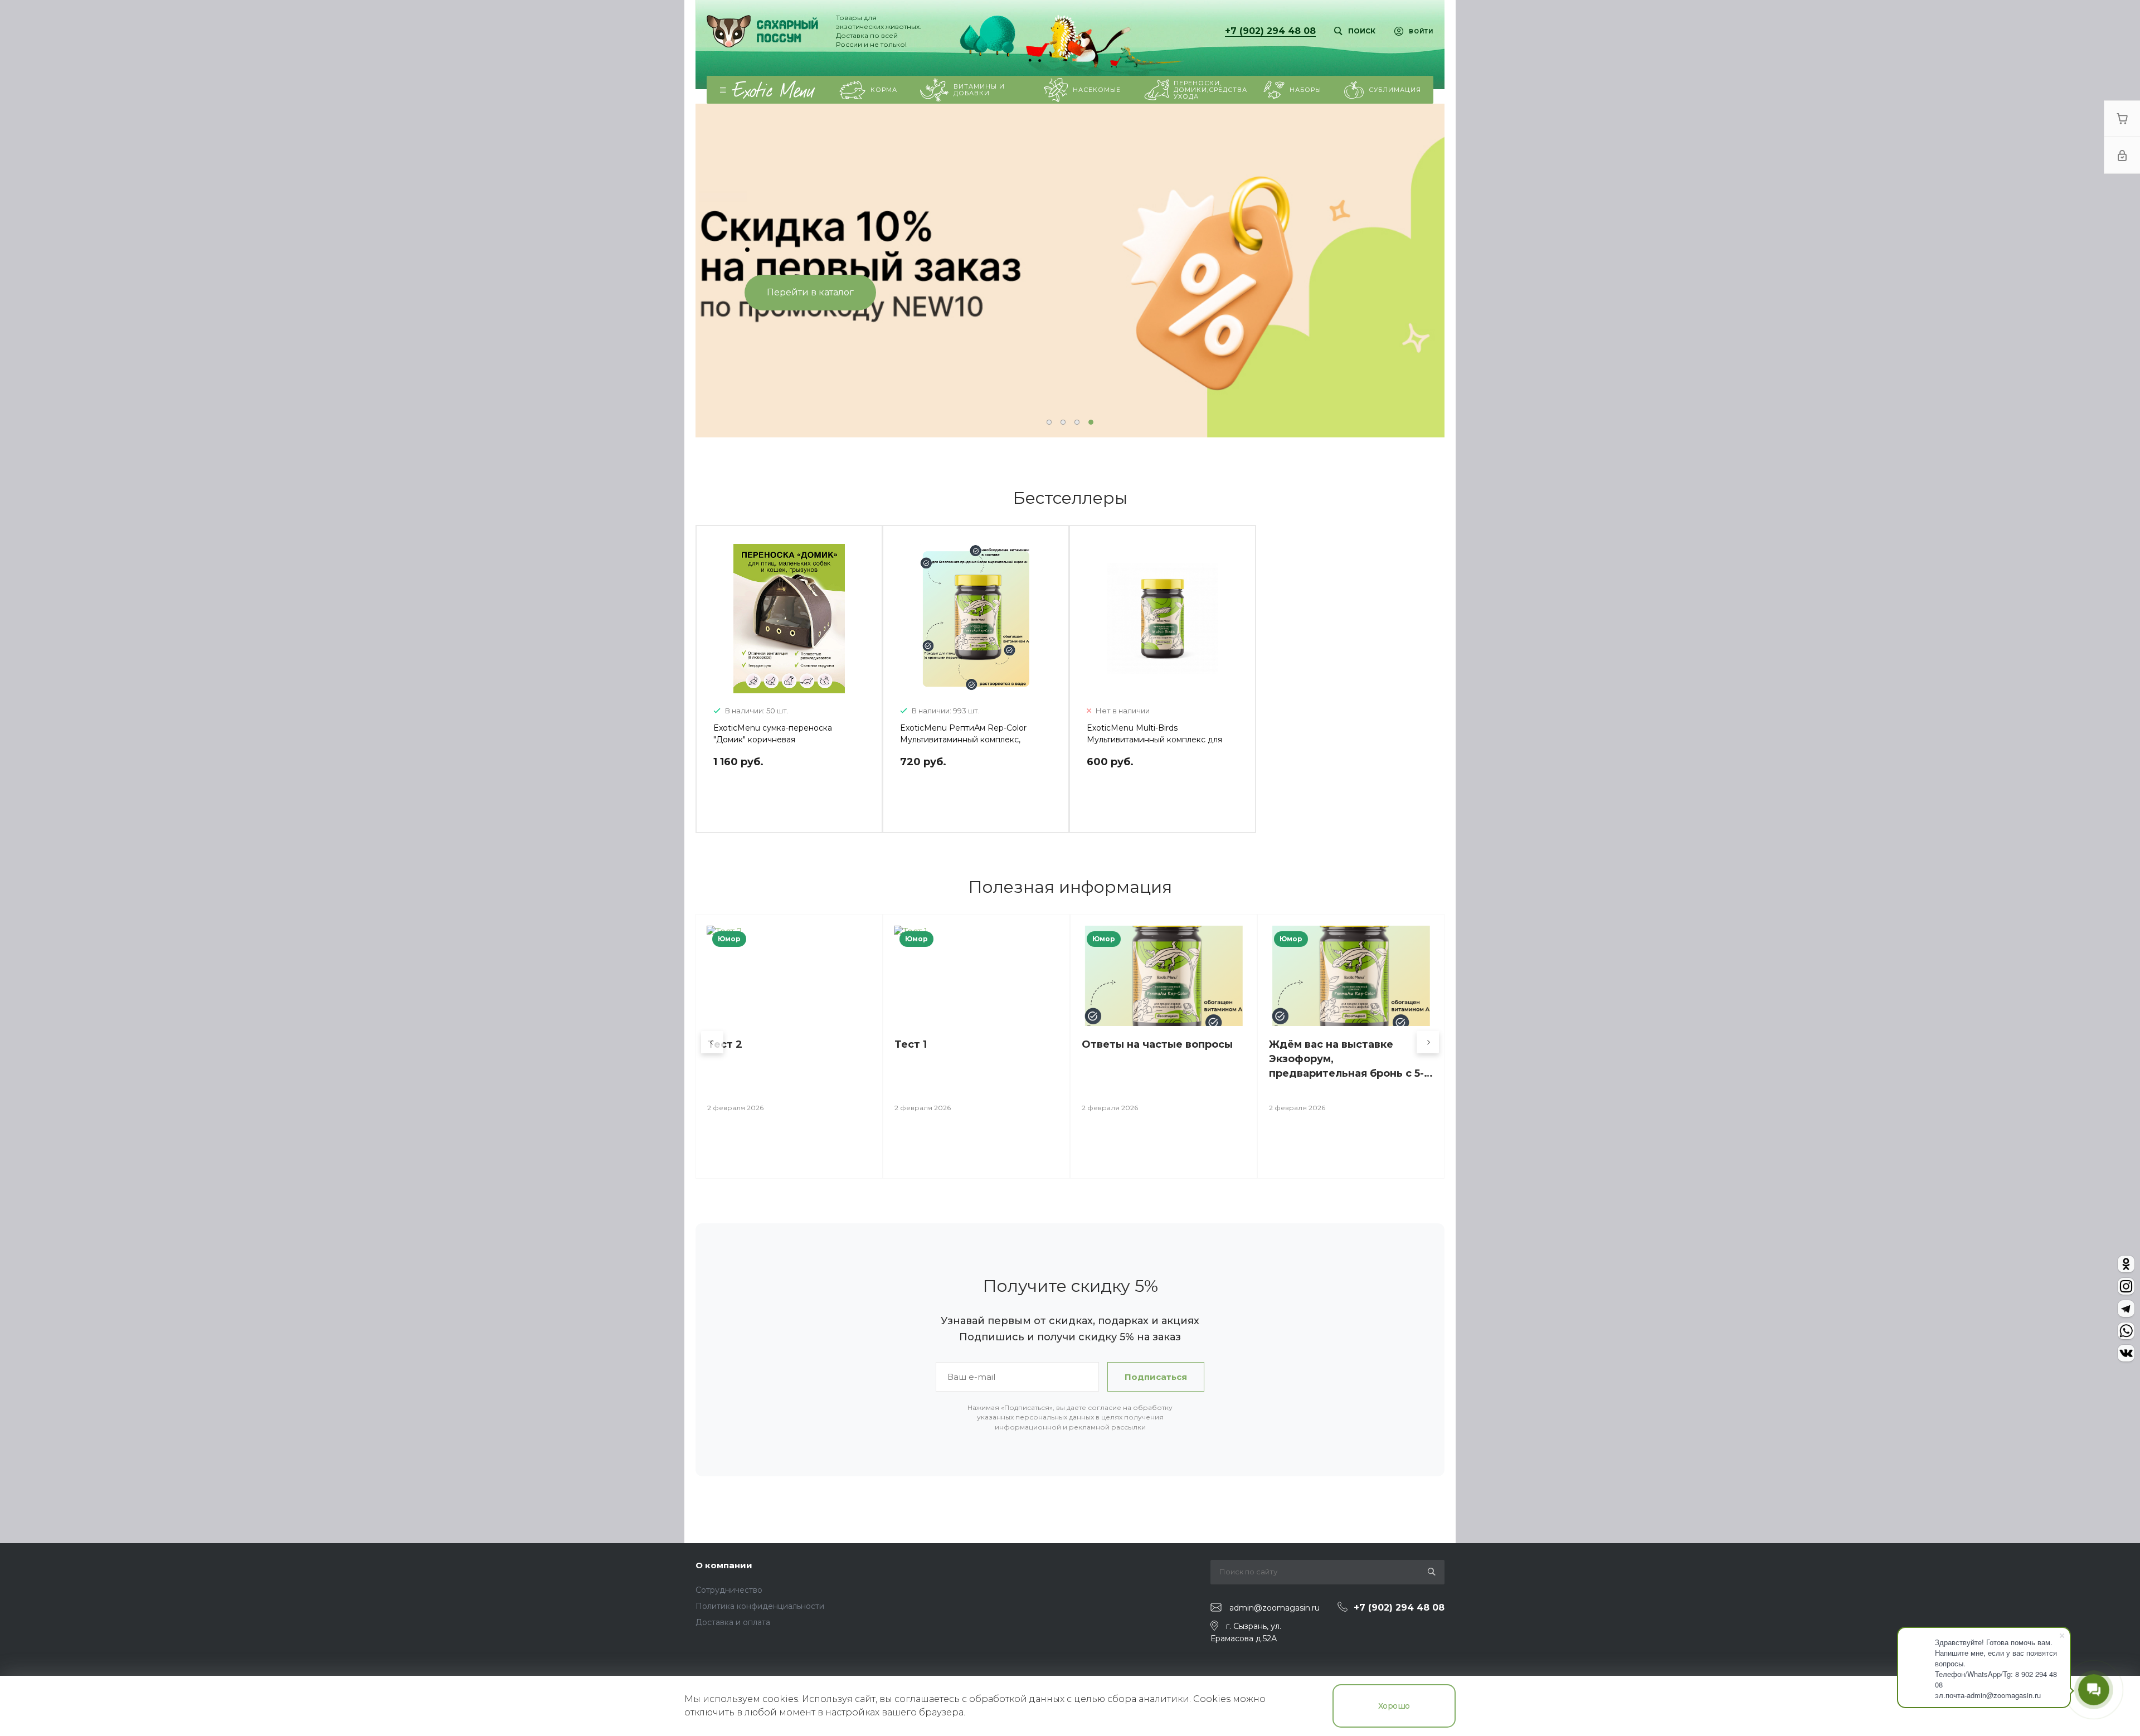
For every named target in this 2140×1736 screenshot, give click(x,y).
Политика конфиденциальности (760, 1606)
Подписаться (1156, 1377)
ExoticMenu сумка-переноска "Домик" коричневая (773, 734)
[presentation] (724, 271)
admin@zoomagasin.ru (1275, 1608)
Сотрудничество (729, 1590)
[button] (1049, 422)
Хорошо (1394, 1706)
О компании (724, 1565)
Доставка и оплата (733, 1622)
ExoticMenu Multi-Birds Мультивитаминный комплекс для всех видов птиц (1154, 740)
